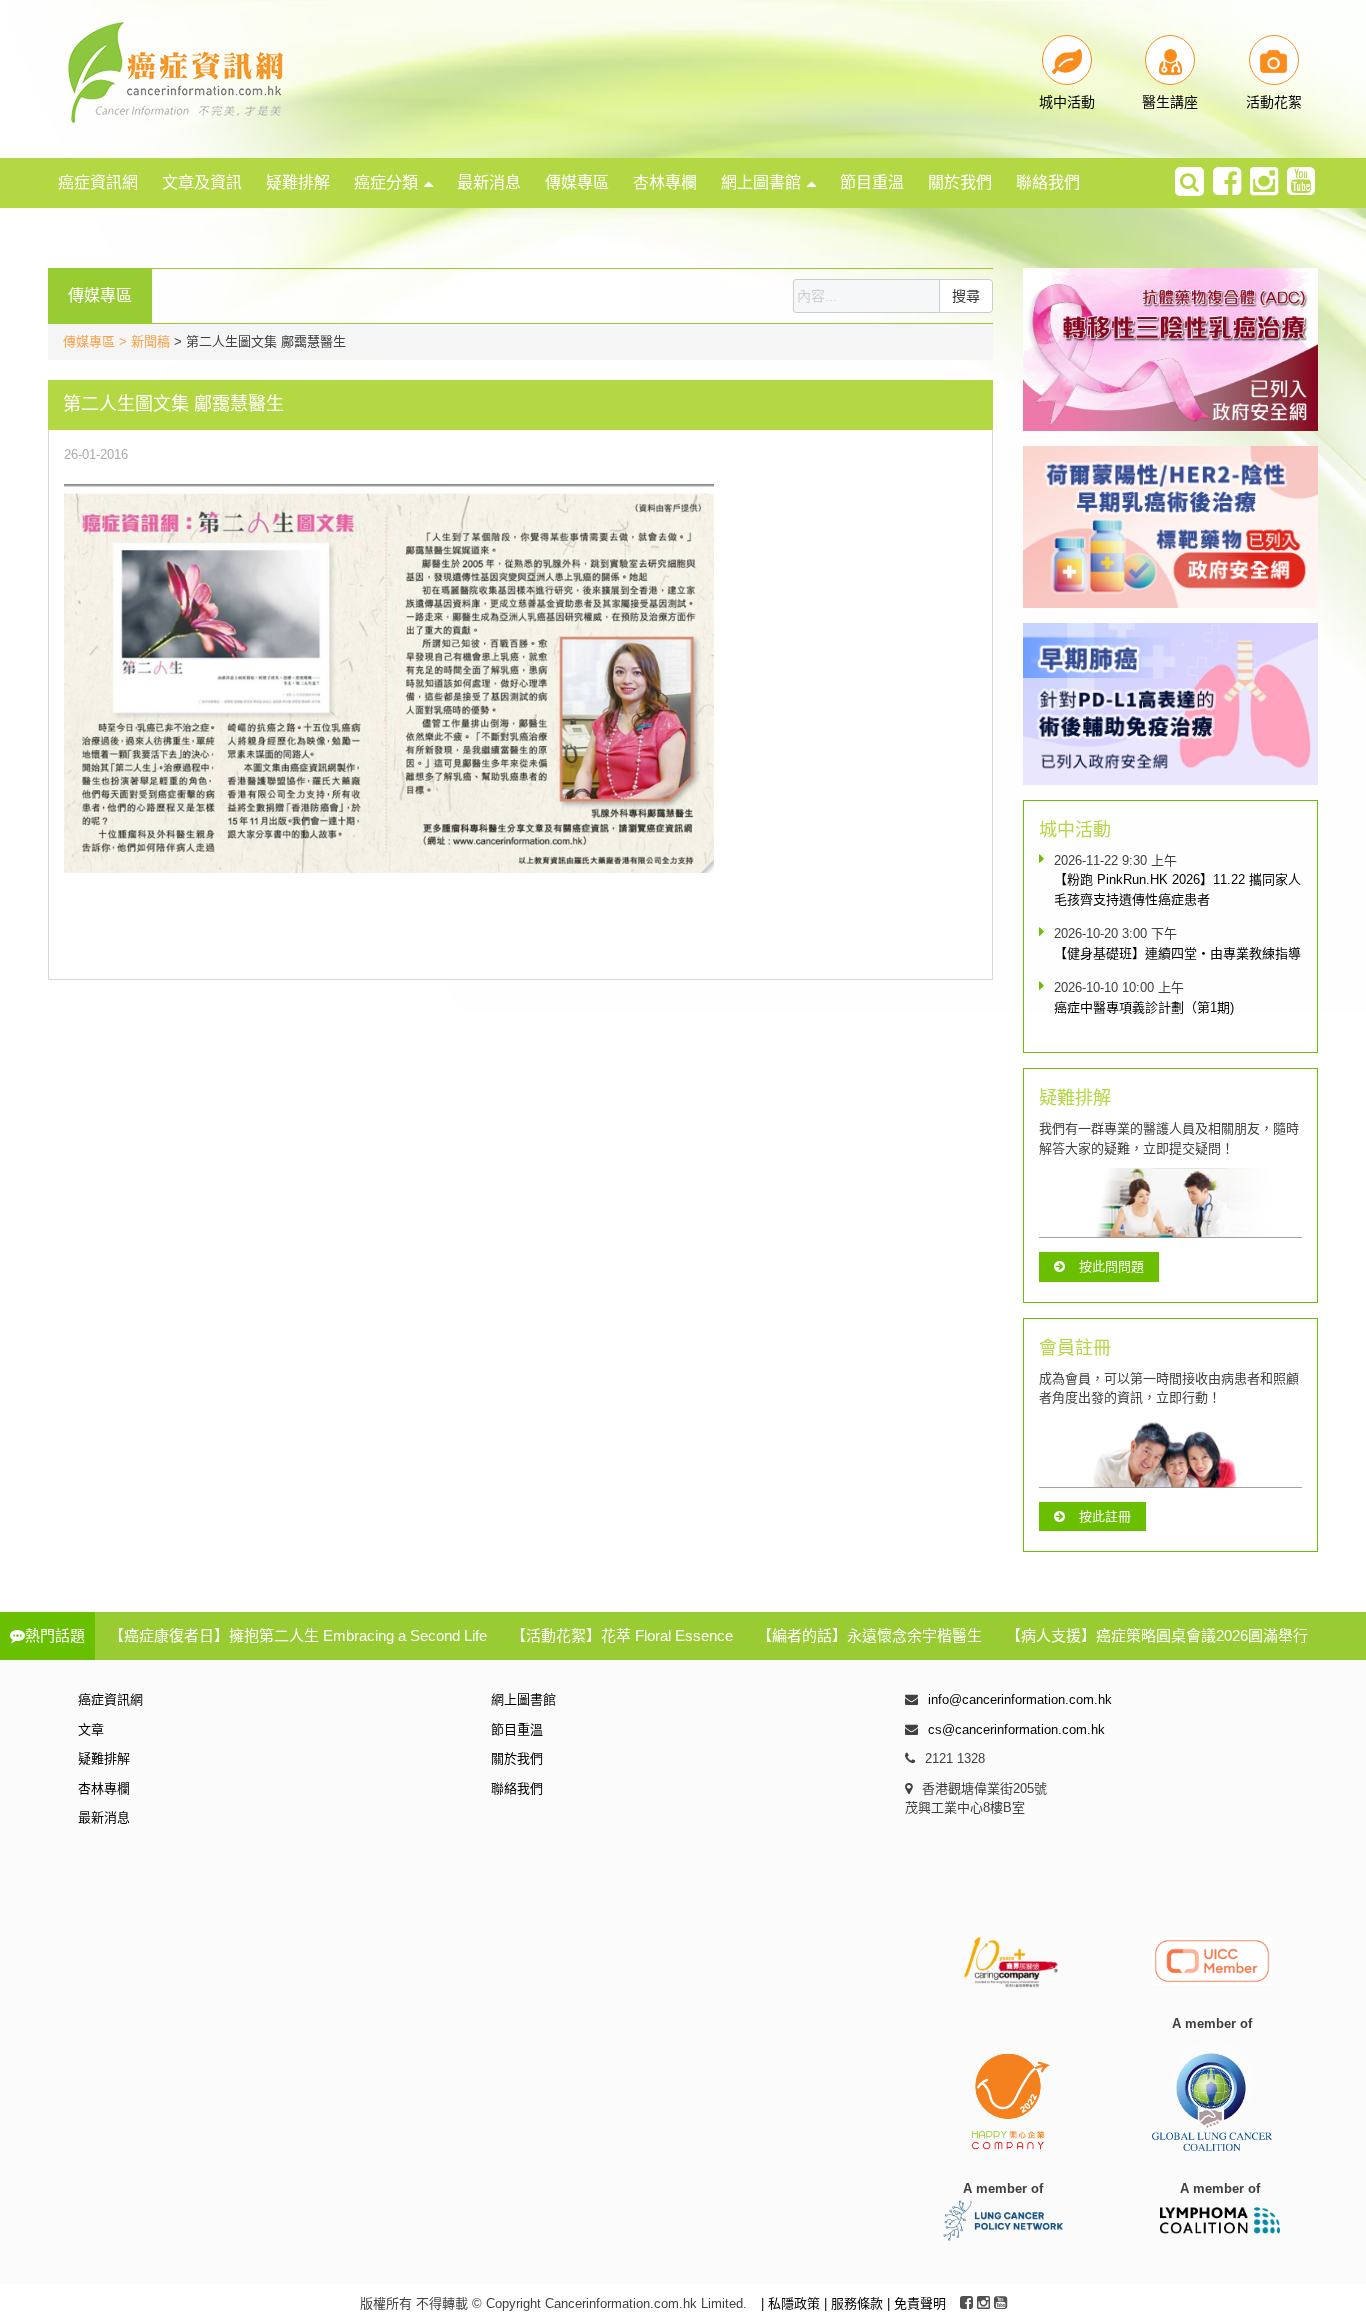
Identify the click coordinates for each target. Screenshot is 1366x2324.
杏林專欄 (665, 182)
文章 (91, 1729)
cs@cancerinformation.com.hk (1016, 1729)
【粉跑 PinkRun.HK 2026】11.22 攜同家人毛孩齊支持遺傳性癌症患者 (1177, 889)
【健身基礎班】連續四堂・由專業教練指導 (1177, 953)
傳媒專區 (577, 182)
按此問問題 (1111, 1266)
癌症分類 (386, 182)
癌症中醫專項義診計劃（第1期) (1144, 1007)
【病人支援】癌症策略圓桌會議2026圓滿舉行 (1157, 1635)
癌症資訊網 (98, 182)
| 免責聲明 (916, 2303)
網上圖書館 (761, 182)
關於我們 (960, 182)
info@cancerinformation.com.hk (1020, 1699)
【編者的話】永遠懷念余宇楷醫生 (869, 1635)
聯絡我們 (1048, 182)
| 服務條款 (855, 2303)
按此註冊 (1105, 1516)
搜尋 (966, 296)
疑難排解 (298, 182)
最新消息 (489, 182)
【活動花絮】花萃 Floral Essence (622, 1635)
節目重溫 (872, 182)
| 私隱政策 (792, 2303)
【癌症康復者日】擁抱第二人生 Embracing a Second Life (298, 1635)
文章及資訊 (202, 182)
